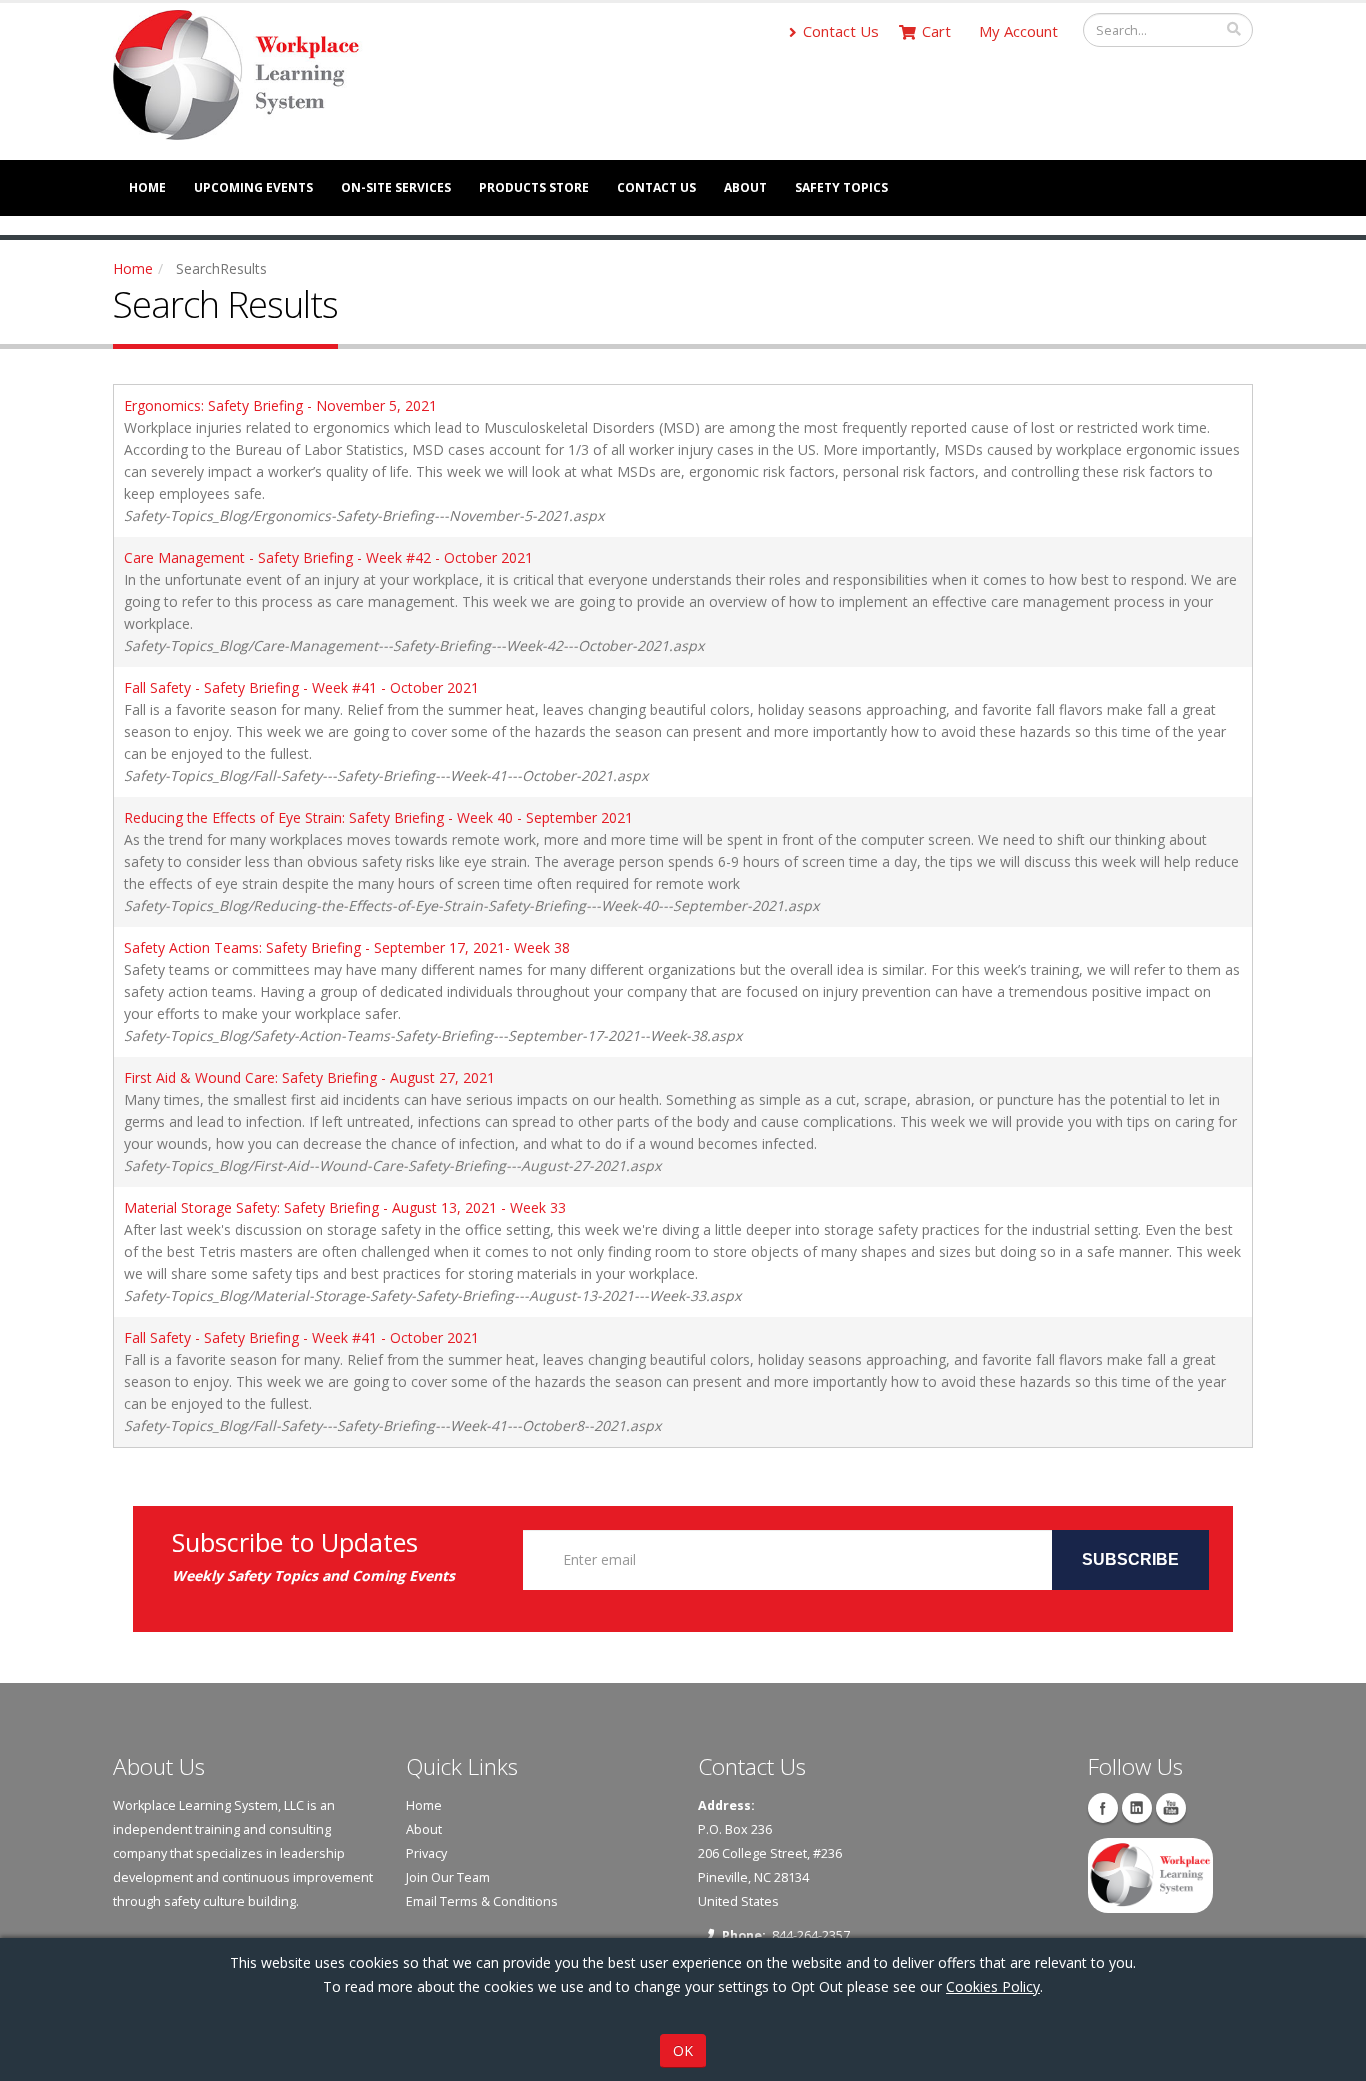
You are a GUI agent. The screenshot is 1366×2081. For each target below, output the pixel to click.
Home (147, 187)
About (745, 187)
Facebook (1103, 1808)
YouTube (1171, 1808)
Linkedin (1137, 1808)
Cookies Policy (993, 1986)
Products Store (534, 187)
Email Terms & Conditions (482, 1901)
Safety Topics (841, 187)
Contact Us (841, 31)
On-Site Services (396, 187)
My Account (1018, 31)
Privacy (426, 1853)
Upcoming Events (253, 187)
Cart (936, 31)
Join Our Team (448, 1877)
